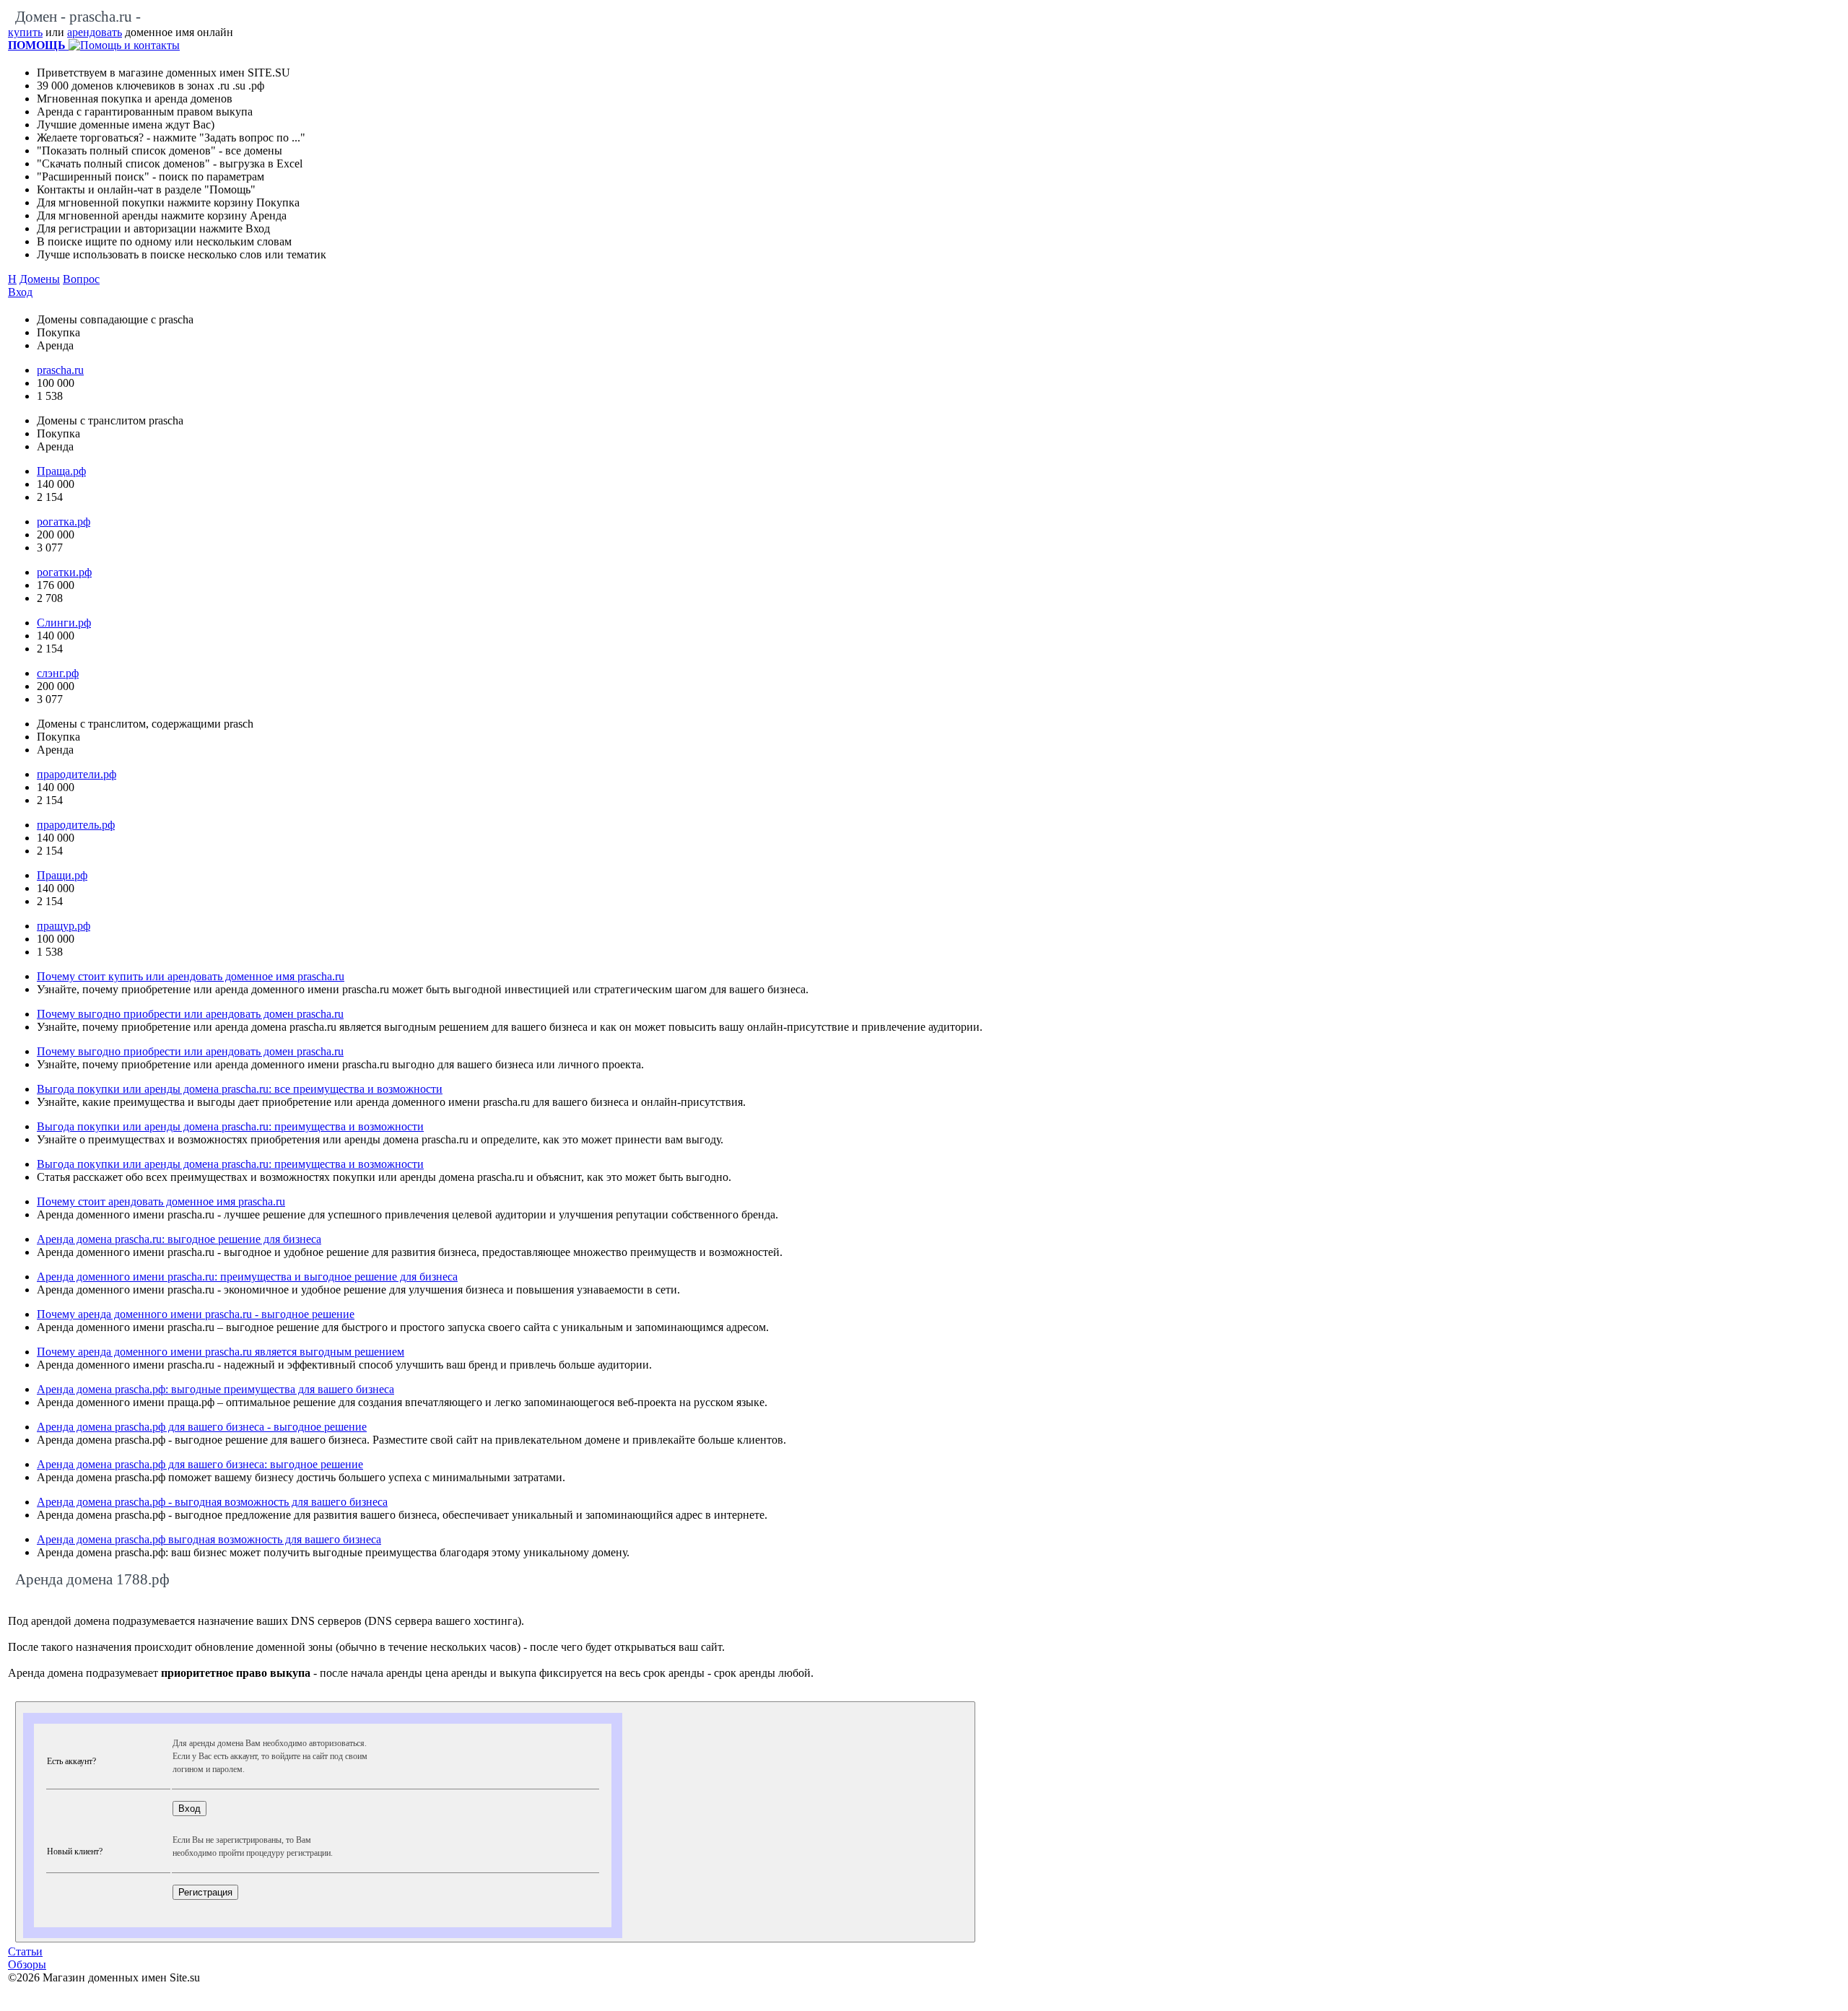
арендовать (95, 32)
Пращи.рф (62, 875)
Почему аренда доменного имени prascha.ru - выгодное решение (196, 1314)
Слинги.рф (64, 623)
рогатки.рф (64, 572)
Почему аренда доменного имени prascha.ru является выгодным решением (221, 1352)
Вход (20, 292)
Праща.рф (61, 471)
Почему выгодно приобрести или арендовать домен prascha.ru (190, 1014)
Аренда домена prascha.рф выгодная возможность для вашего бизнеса (209, 1539)
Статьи (25, 1951)
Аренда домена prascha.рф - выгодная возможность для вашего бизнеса (212, 1502)
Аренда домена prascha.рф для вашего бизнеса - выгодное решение (202, 1427)
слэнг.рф (58, 673)
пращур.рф (64, 926)
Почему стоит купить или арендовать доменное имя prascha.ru (191, 976)
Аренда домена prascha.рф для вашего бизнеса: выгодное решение (200, 1464)
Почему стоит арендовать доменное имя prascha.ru (161, 1201)
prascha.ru (60, 370)
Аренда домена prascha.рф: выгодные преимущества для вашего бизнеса (215, 1389)
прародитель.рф (76, 825)
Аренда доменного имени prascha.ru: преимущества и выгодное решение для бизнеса (247, 1277)
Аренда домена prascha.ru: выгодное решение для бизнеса (179, 1239)
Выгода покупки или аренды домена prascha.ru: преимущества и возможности (230, 1126)
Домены (40, 279)
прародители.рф (77, 774)
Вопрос (81, 279)
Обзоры (27, 1964)
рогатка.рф (64, 522)
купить (25, 32)
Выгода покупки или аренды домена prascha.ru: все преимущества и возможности (240, 1089)
